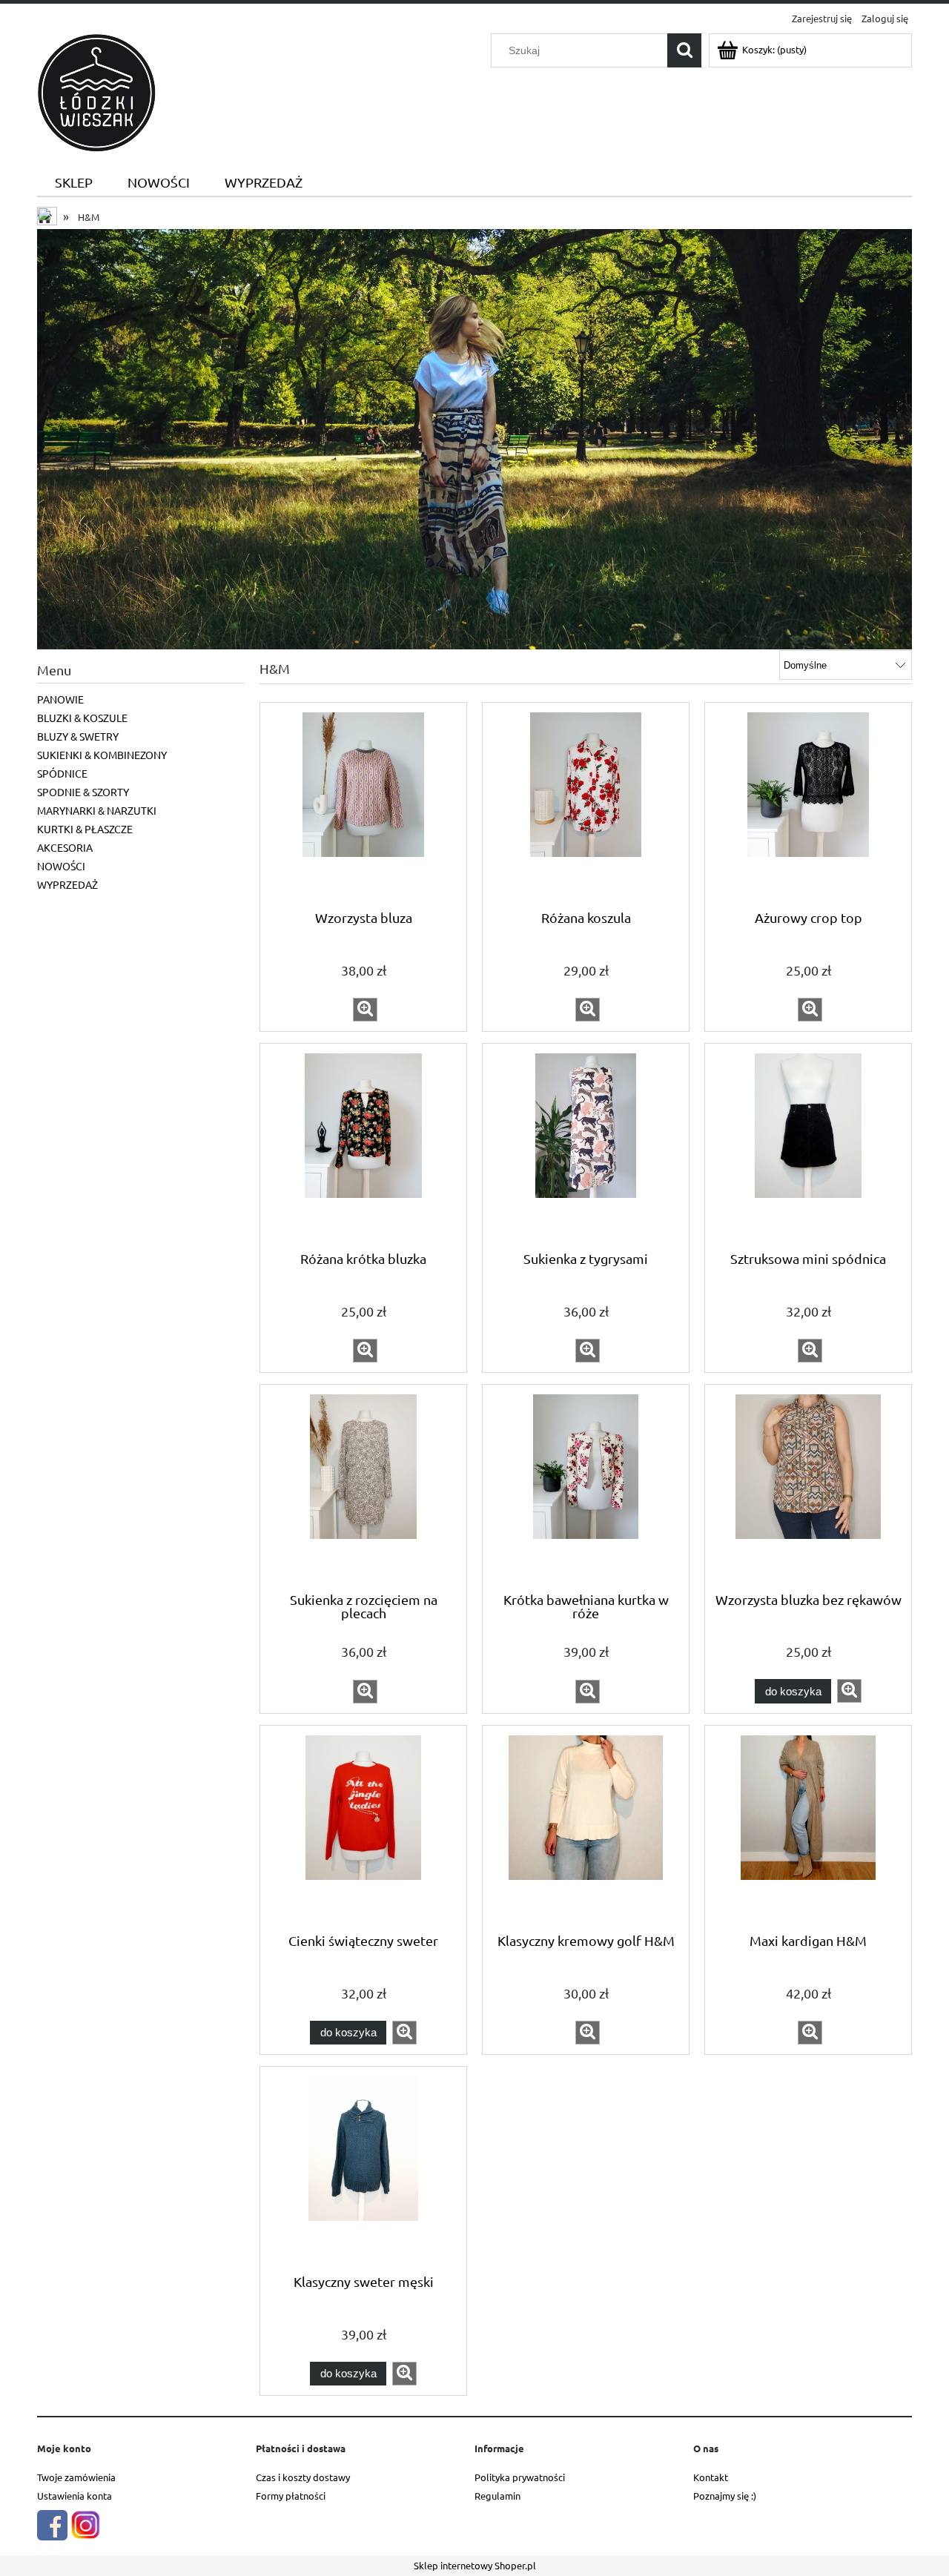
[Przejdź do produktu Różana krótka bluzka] (363, 1146)
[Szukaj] (684, 50)
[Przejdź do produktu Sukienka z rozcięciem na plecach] (363, 1487)
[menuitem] (73, 183)
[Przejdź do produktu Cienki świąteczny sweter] (363, 1828)
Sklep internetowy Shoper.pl (475, 2565)
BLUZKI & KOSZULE (82, 718)
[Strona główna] (96, 91)
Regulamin (497, 2496)
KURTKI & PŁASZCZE (85, 829)
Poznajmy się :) (725, 2496)
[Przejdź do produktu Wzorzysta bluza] (363, 805)
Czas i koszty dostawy (303, 2477)
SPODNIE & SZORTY (83, 792)
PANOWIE (60, 699)
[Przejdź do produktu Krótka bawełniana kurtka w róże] (586, 1487)
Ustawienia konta (75, 2496)
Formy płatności (291, 2496)
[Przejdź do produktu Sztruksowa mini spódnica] (808, 1146)
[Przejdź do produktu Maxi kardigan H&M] (808, 1828)
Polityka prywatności (520, 2477)
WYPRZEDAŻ (67, 884)
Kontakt (711, 2477)
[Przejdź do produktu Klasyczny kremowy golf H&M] (586, 1828)
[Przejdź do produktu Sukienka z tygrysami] (586, 1146)
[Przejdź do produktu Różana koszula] (586, 805)
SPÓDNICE (62, 773)
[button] (365, 1010)
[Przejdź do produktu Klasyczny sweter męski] (363, 2169)
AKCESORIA (65, 847)
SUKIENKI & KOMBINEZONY (102, 755)
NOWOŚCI (61, 866)
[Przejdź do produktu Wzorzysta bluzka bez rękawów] (808, 1487)
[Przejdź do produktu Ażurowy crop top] (808, 805)
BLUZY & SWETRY (78, 736)
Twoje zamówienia (76, 2477)
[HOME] (474, 437)
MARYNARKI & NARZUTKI (97, 810)
